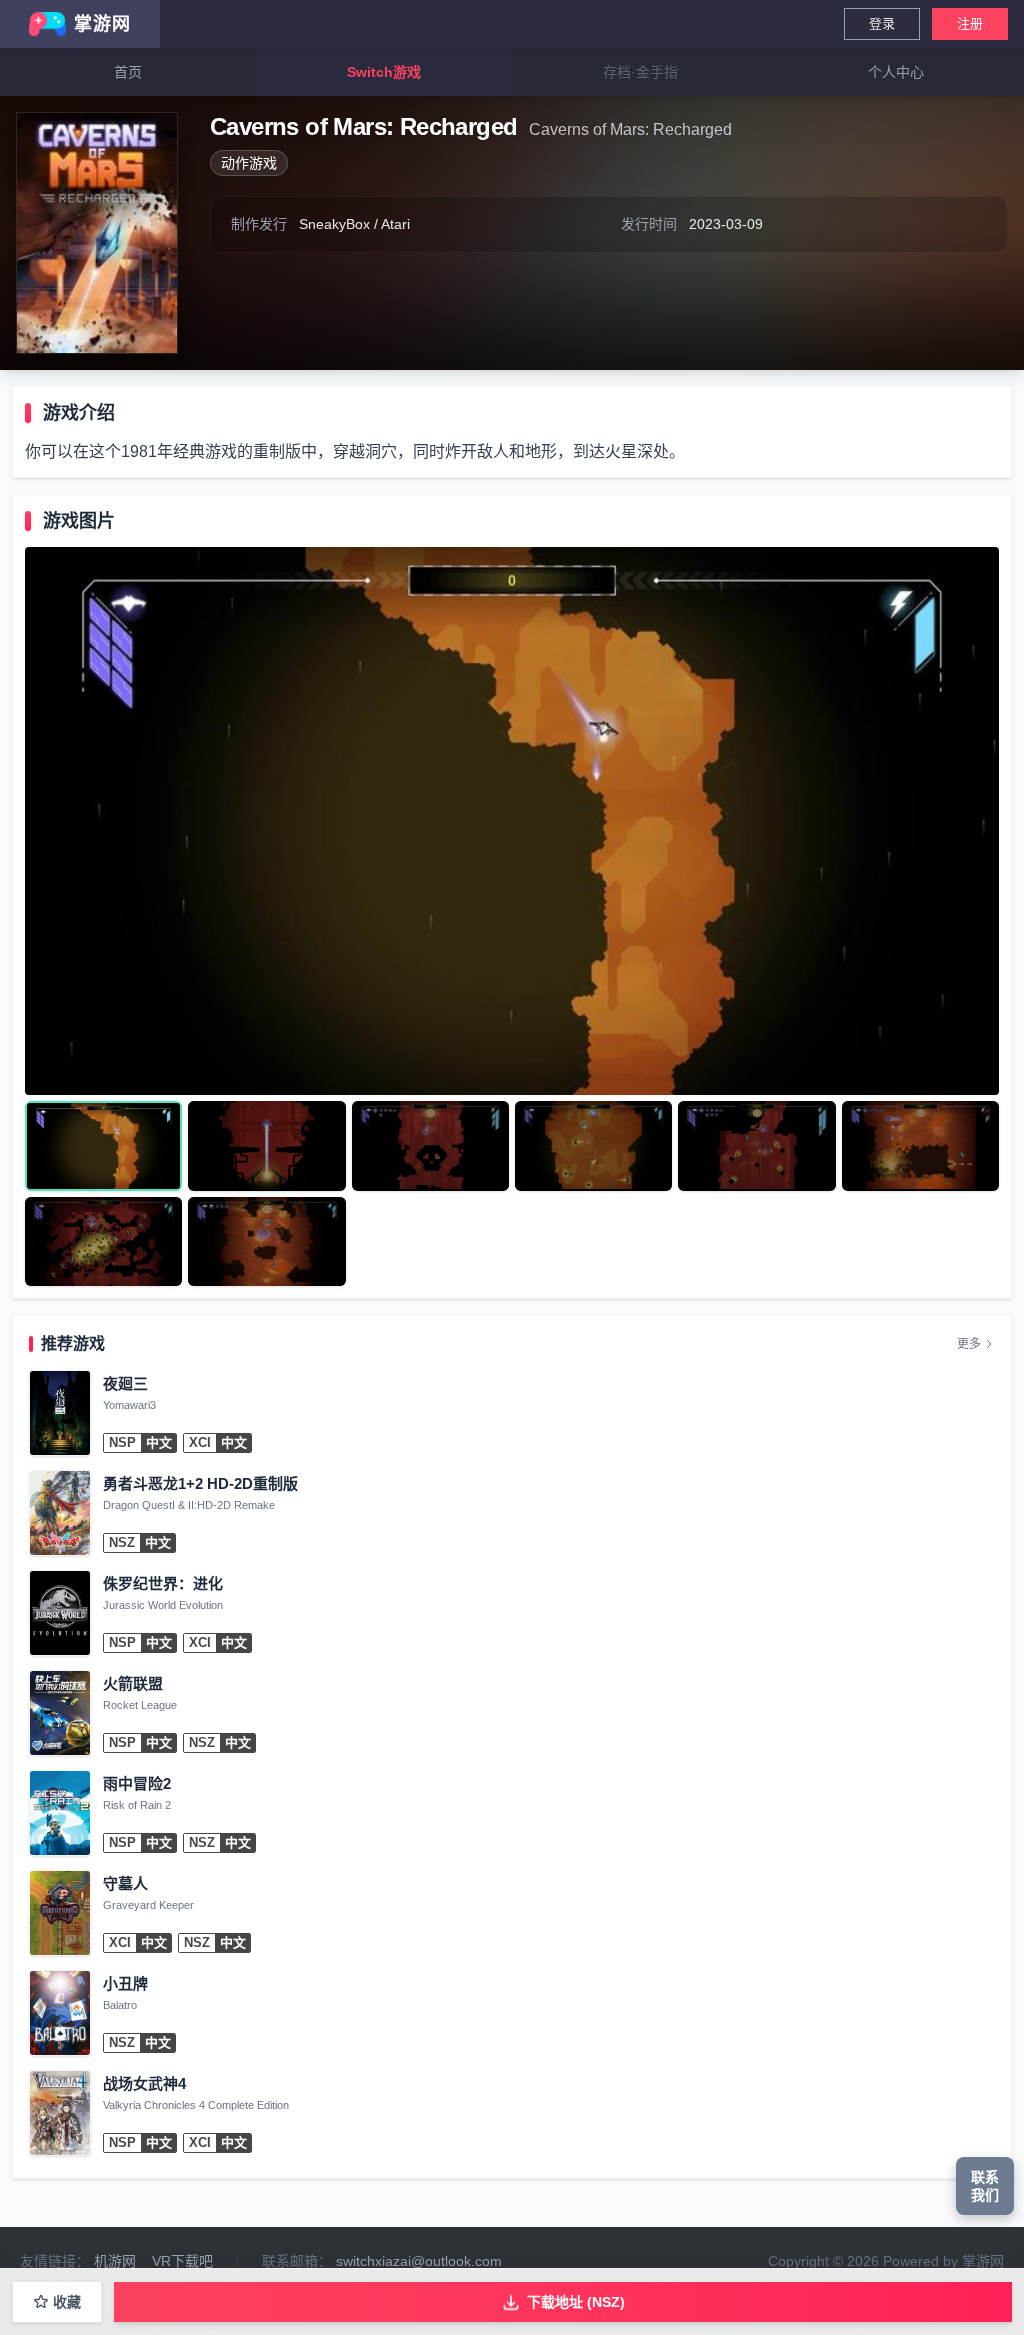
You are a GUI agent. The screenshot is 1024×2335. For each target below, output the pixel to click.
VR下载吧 (182, 2261)
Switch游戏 (384, 72)
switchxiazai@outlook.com (419, 2261)
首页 (128, 72)
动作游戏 (249, 163)
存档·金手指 (640, 72)
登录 (882, 23)
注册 (970, 23)
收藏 (67, 2302)
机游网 (115, 2261)
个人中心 (896, 72)
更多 (969, 1344)
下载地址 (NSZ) (576, 2302)
